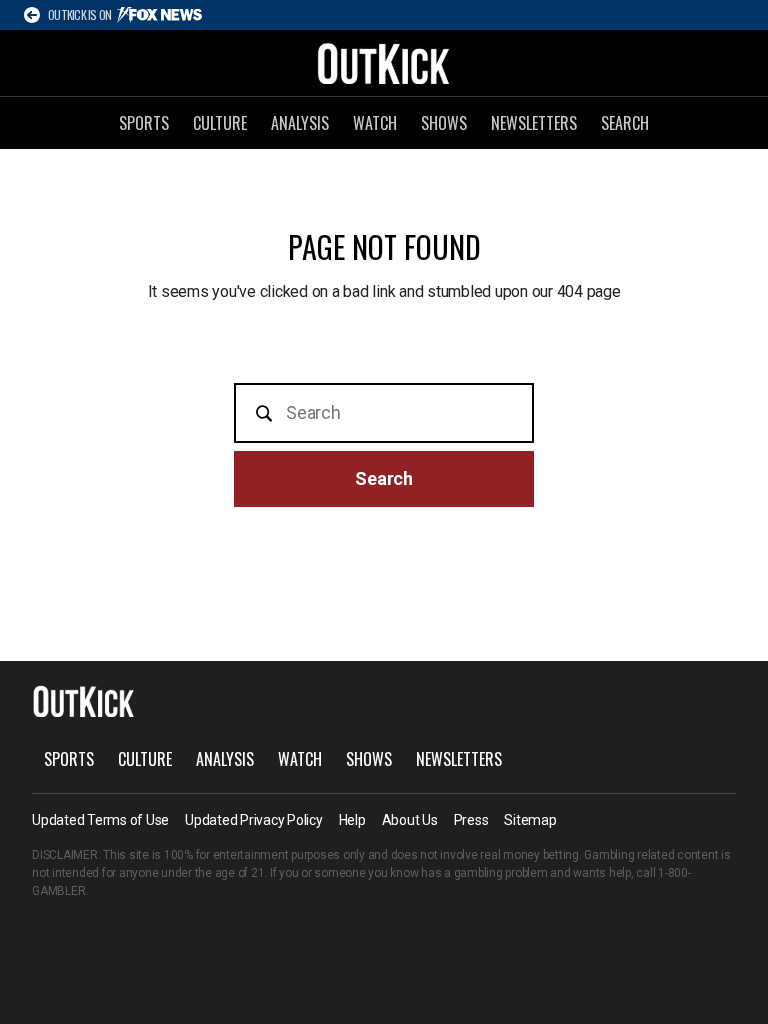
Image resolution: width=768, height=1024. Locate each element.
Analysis (300, 123)
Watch (375, 123)
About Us (410, 820)
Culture (220, 123)
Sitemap (530, 820)
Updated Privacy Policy (254, 820)
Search (625, 123)
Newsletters (534, 123)
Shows (444, 123)
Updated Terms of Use (100, 820)
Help (352, 820)
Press (471, 820)
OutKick (384, 63)
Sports (144, 123)
